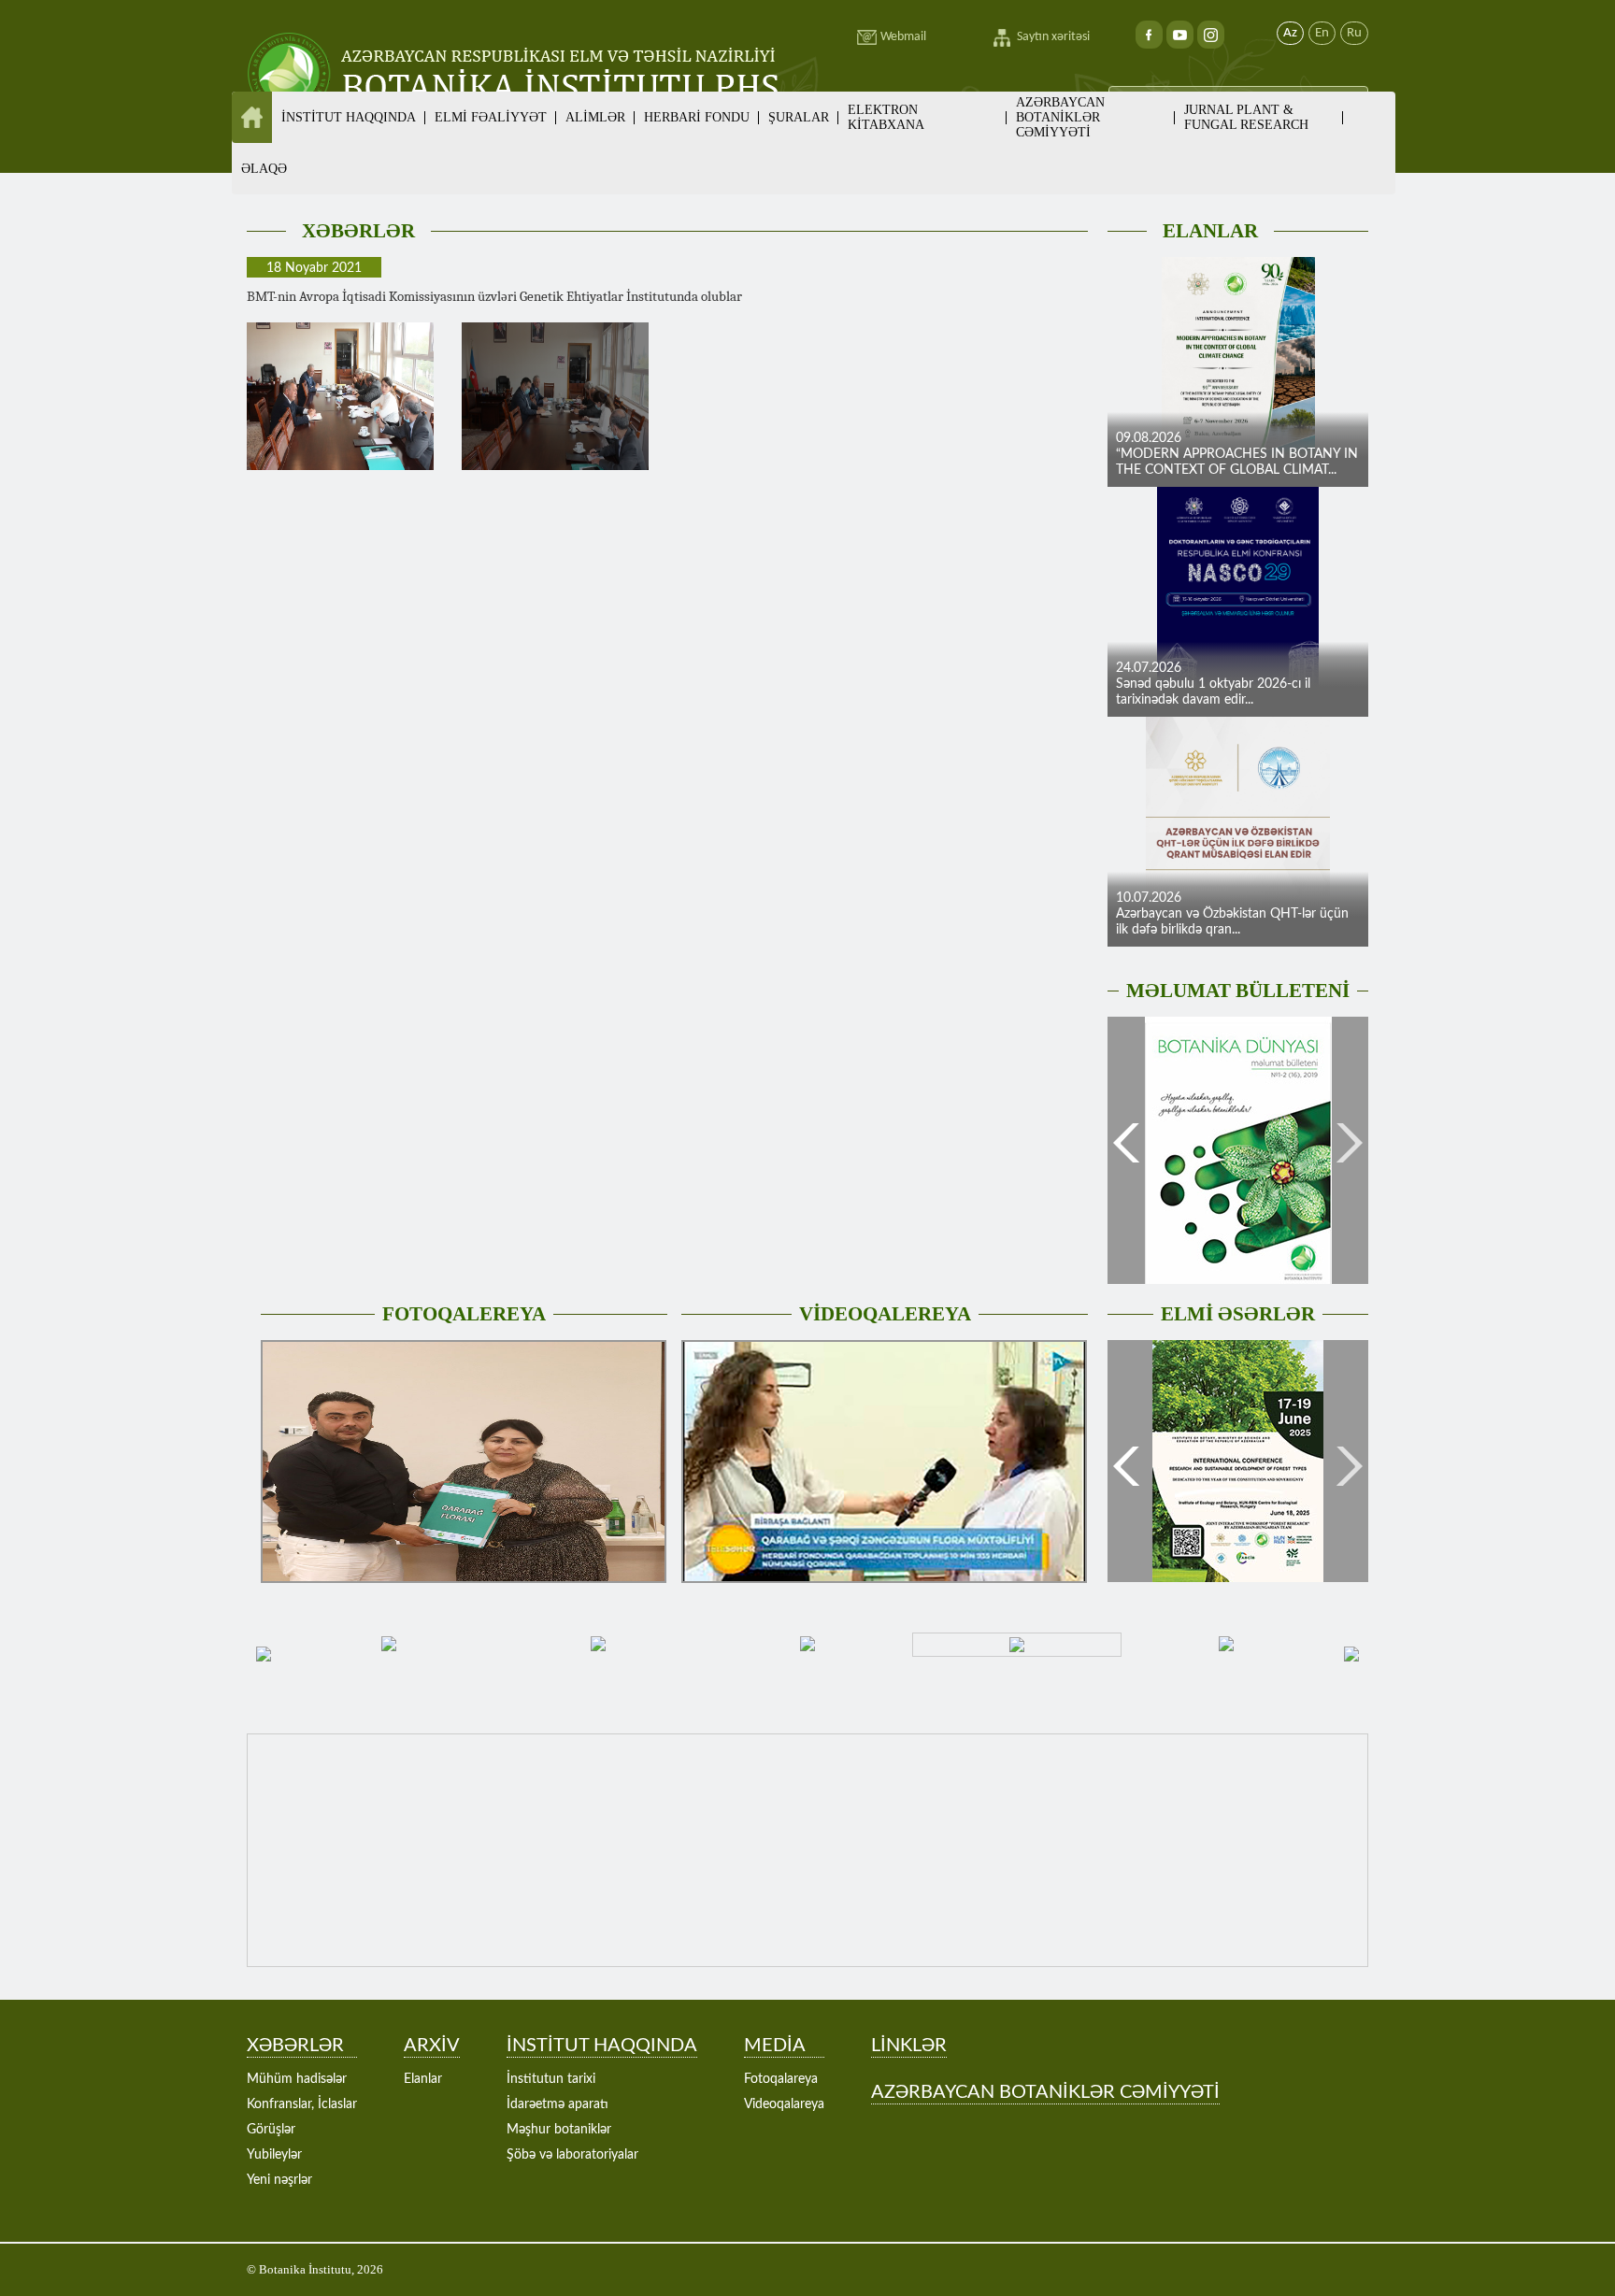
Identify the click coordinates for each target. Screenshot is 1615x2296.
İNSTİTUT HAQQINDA (602, 2046)
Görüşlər (271, 2130)
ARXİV (432, 2046)
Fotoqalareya (781, 2079)
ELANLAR (1210, 231)
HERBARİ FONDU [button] (697, 117)
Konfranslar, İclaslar (302, 2104)
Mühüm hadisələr (297, 2079)
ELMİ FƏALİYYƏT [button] (491, 117)
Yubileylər (274, 2155)
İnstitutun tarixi (551, 2079)
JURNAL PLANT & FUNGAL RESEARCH (1246, 117)
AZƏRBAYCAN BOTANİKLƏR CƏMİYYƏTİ (1060, 117)
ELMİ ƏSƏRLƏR (1238, 1314)
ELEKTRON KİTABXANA (886, 117)
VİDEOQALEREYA (885, 1314)
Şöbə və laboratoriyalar (572, 2155)
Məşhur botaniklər (559, 2130)
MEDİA (775, 2046)
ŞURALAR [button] (799, 117)
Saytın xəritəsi (1053, 37)
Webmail (903, 37)
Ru (1354, 33)
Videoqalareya (784, 2104)
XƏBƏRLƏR (358, 231)
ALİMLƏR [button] (595, 117)
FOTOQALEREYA (464, 1314)
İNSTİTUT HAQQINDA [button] (349, 117)
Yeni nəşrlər (279, 2180)
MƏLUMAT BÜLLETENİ (1238, 991)
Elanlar (423, 2079)
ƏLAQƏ (264, 169)
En (1322, 33)
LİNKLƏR (909, 2046)
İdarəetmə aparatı (557, 2104)
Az (1290, 33)
